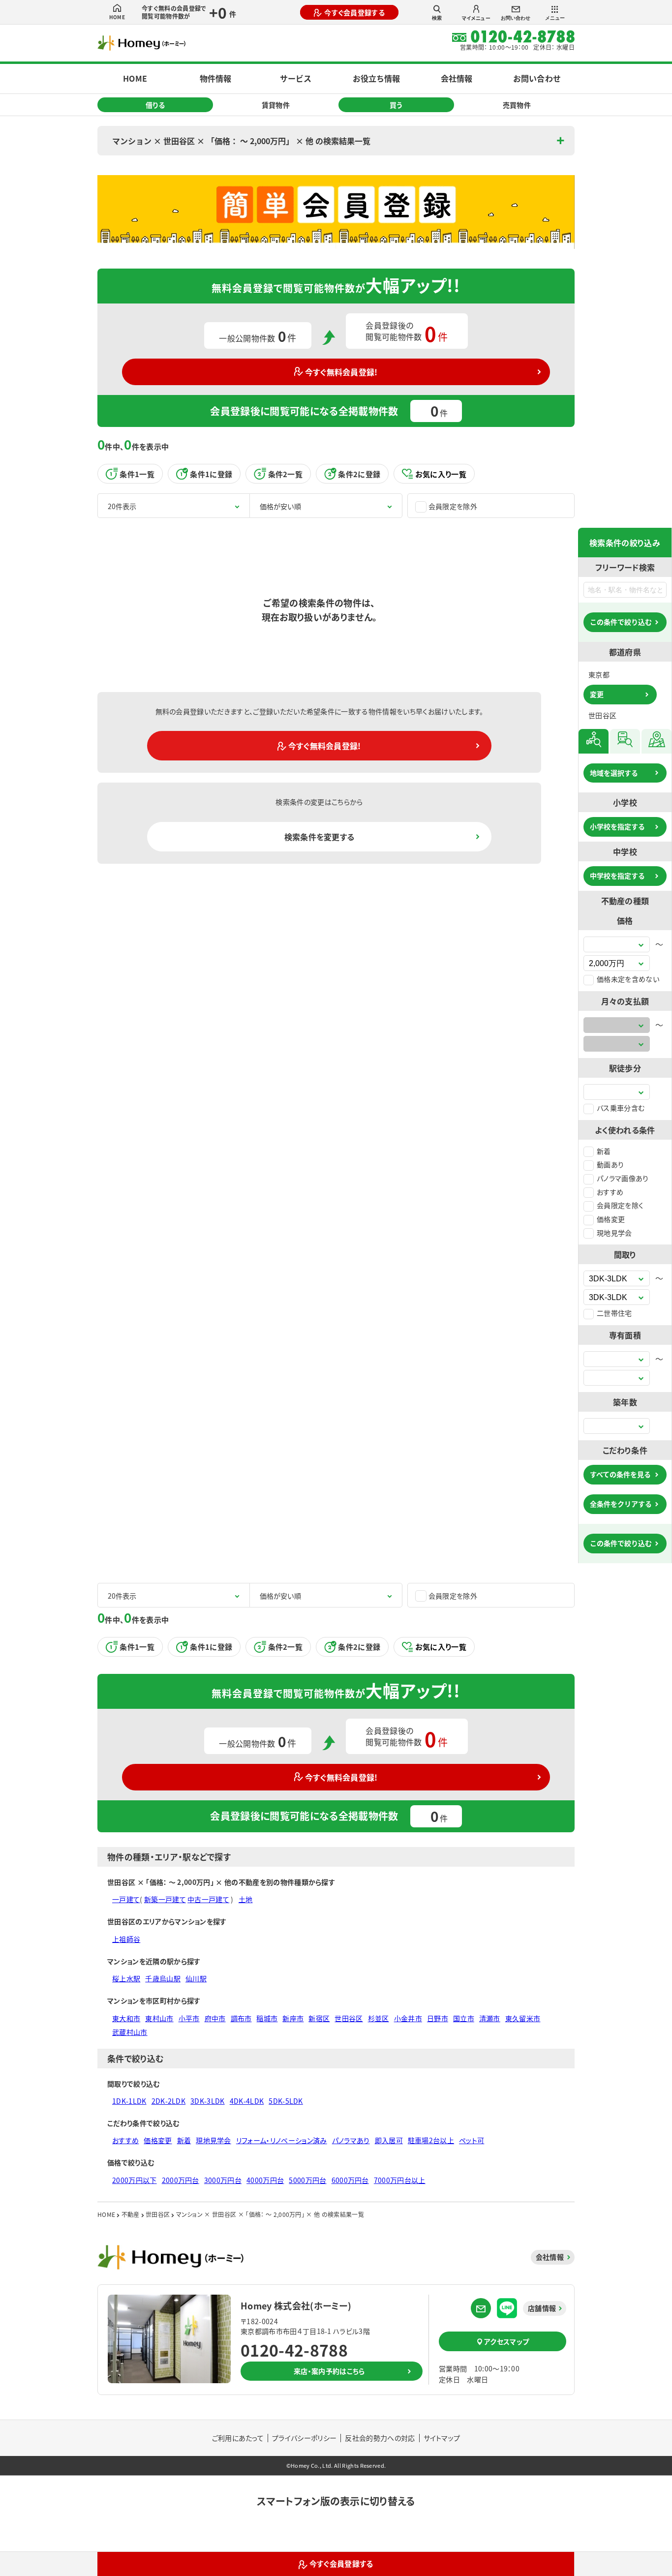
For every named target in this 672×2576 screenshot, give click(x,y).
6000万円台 (350, 2180)
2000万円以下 (135, 2180)
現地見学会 (614, 1233)
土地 (246, 1899)
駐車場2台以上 (431, 2140)
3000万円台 (223, 2180)
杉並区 (379, 2018)
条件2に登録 (359, 474)
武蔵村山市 (130, 2032)
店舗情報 (542, 2308)
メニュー (555, 18)
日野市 (438, 2018)
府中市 (215, 2018)
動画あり (610, 1164)
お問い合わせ (516, 18)
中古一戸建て (208, 1899)
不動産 (131, 2214)
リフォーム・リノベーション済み (282, 2140)
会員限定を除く (620, 1205)
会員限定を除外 (453, 506)
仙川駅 (196, 1978)
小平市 (189, 2018)
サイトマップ (442, 2438)
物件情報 (215, 78)
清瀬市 (490, 2018)
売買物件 (517, 105)
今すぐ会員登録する (354, 12)
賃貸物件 (276, 105)
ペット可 (472, 2140)
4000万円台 (265, 2180)
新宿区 (319, 2018)
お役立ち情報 (376, 78)
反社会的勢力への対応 (380, 2438)
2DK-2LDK (169, 2101)
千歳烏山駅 (163, 1978)
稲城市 (267, 2018)
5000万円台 (307, 2180)
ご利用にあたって (238, 2438)
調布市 (241, 2018)
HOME (117, 17)
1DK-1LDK (129, 2101)
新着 (604, 1151)
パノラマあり (351, 2140)
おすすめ (610, 1192)
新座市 (293, 2018)
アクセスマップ (506, 2341)
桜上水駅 (126, 1978)
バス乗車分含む (621, 1108)
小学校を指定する (617, 826)
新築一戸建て (165, 1899)
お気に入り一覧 (441, 474)
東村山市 (159, 2018)
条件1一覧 (137, 474)
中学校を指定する (617, 876)
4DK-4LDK (247, 2101)
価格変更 (611, 1219)
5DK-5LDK (286, 2101)
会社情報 (457, 78)
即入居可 (389, 2140)
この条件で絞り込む (621, 622)
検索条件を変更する (320, 837)
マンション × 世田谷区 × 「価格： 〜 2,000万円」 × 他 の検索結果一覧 (241, 141)
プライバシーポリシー (304, 2438)
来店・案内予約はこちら (329, 2371)
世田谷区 (349, 2018)
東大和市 (126, 2018)
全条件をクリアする (621, 1504)
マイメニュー (476, 18)
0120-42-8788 (294, 2350)
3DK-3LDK (208, 2101)
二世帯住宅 (614, 1313)
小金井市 (408, 2018)
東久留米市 (523, 2018)
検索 (437, 18)
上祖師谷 (126, 1939)
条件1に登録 (211, 474)
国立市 (464, 2018)
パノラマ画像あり (623, 1178)
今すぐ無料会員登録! (341, 372)
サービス (296, 78)
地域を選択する (614, 773)
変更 (597, 694)
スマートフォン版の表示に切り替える (336, 2501)
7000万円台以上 (400, 2180)
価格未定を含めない (628, 979)
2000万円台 (181, 2180)
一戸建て (126, 1899)
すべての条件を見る (620, 1474)
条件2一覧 (286, 474)
